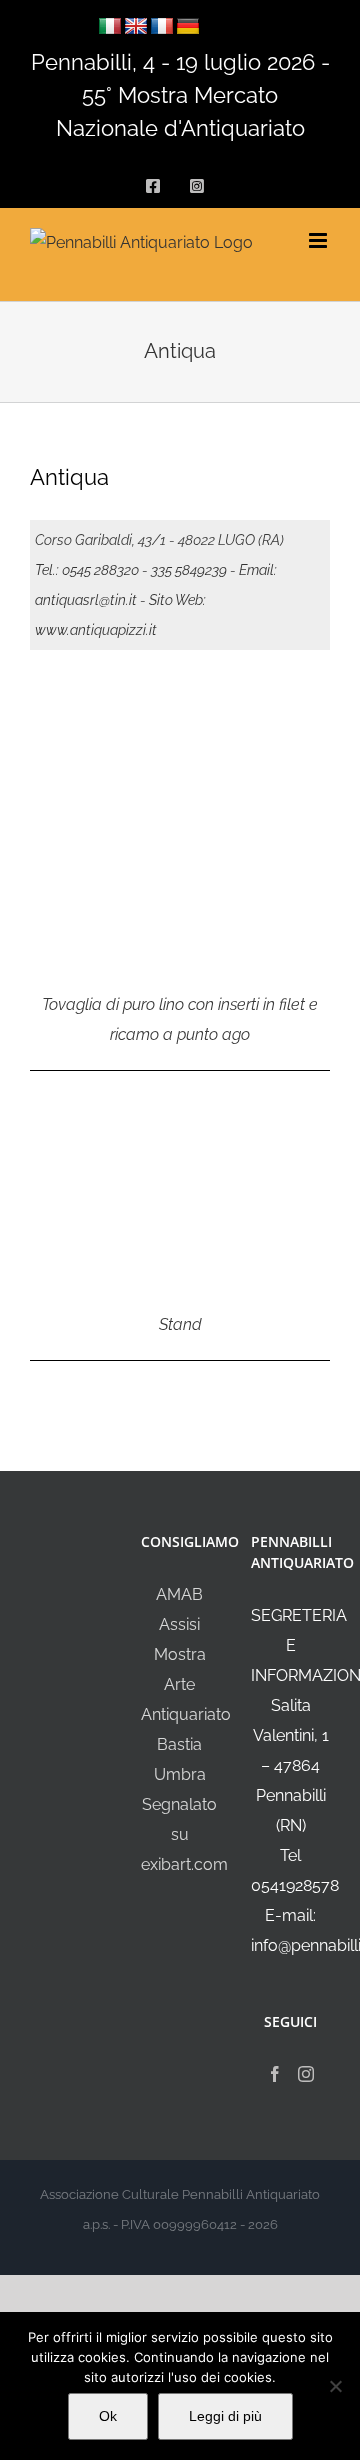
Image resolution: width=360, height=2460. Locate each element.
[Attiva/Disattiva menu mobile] (319, 240)
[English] (136, 27)
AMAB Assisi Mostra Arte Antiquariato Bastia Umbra (186, 1684)
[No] (335, 2386)
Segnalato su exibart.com (184, 1834)
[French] (162, 27)
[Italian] (110, 27)
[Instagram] (306, 2074)
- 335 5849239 (184, 570)
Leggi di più (225, 2416)
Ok (108, 2416)
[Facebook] (275, 2074)
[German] (188, 27)
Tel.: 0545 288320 (87, 570)
